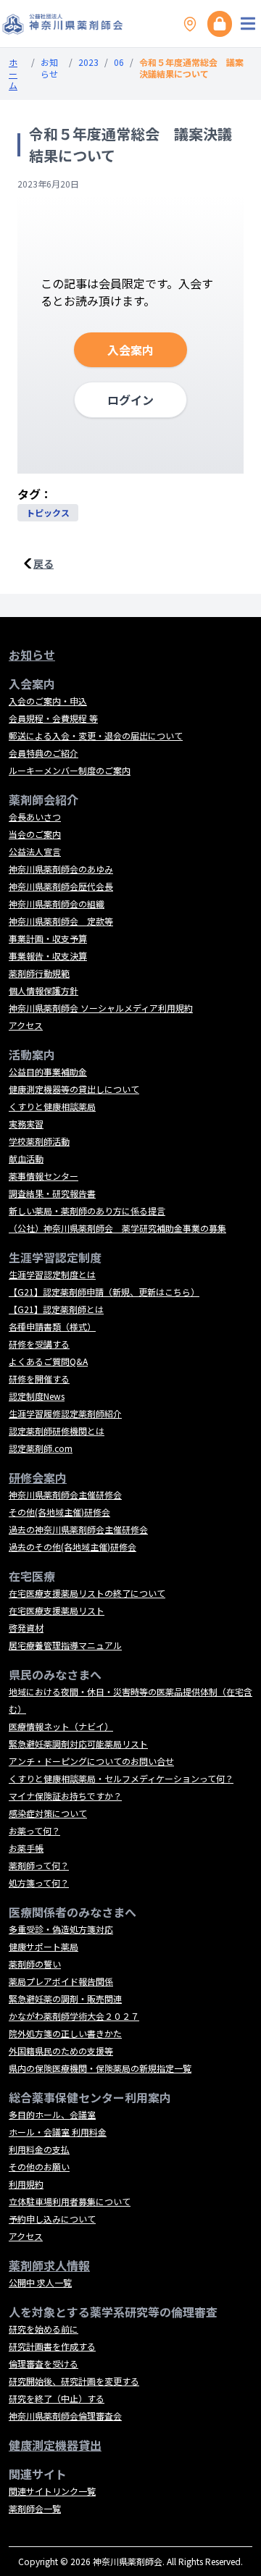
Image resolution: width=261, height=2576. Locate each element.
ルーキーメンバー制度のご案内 (70, 770)
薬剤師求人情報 (49, 2265)
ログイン (130, 400)
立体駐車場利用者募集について (70, 2201)
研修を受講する (39, 1344)
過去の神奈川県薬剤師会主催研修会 (78, 1529)
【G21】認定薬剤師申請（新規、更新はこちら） (104, 1292)
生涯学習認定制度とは (52, 1274)
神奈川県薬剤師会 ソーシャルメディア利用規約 (101, 1008)
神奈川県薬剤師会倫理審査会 (65, 2416)
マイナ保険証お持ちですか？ (65, 1796)
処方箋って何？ (39, 1883)
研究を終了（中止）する (57, 2398)
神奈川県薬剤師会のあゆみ (61, 869)
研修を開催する (39, 1379)
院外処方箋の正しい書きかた (65, 2033)
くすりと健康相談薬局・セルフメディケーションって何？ (121, 1778)
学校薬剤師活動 (39, 1141)
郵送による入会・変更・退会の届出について (96, 735)
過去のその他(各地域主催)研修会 (72, 1547)
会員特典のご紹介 (43, 753)
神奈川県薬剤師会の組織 (57, 903)
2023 (88, 62)
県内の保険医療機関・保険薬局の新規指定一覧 (100, 2068)
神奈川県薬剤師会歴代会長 (61, 886)
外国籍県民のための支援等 (61, 2051)
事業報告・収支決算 (48, 956)
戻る (43, 563)
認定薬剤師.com (41, 1448)
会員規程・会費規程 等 (53, 718)
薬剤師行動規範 (39, 973)
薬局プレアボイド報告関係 (61, 1981)
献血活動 (26, 1158)
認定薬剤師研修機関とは (57, 1431)
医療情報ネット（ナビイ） (61, 1726)
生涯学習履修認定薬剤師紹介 (65, 1413)
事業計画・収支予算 (48, 938)
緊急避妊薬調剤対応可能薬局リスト (78, 1744)
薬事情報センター (43, 1176)
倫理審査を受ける (43, 2363)
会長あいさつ (35, 817)
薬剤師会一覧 (35, 2508)
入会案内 (130, 350)
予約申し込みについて (52, 2219)
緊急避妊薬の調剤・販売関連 (65, 1998)
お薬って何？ (34, 1830)
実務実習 (26, 1124)
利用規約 (26, 2184)
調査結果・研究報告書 (52, 1193)
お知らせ (49, 68)
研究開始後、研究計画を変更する (74, 2381)
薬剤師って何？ (39, 1865)
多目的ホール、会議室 (52, 2114)
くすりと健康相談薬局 (52, 1106)
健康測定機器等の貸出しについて (74, 1089)
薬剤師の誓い (35, 1964)
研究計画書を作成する (52, 2346)
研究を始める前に (43, 2329)
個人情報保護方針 (43, 990)
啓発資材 (26, 1628)
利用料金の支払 (39, 2149)
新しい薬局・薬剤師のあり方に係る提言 (87, 1211)
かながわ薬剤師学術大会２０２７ (74, 2016)
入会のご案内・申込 (48, 701)
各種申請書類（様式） (52, 1326)
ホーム (13, 74)
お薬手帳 (26, 1848)
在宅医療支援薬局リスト (57, 1610)
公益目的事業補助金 (48, 1071)
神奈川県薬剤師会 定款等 (61, 921)
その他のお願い (39, 2166)
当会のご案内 (35, 834)
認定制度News (37, 1396)
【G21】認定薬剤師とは (56, 1309)
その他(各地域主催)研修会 (59, 1512)
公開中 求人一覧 (40, 2282)
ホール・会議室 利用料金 (58, 2132)
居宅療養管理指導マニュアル (65, 1645)
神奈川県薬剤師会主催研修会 (65, 1494)
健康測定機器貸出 (55, 2445)
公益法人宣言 (35, 851)
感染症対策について (48, 1813)
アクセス (26, 1025)
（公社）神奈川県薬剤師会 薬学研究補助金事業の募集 (117, 1228)
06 (119, 62)
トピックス (48, 512)
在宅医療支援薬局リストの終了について (87, 1593)
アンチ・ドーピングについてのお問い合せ (91, 1761)
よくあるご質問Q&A (48, 1361)
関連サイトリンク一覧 (52, 2491)
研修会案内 (38, 1477)
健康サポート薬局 (43, 1946)
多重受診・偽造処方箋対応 (61, 1929)
